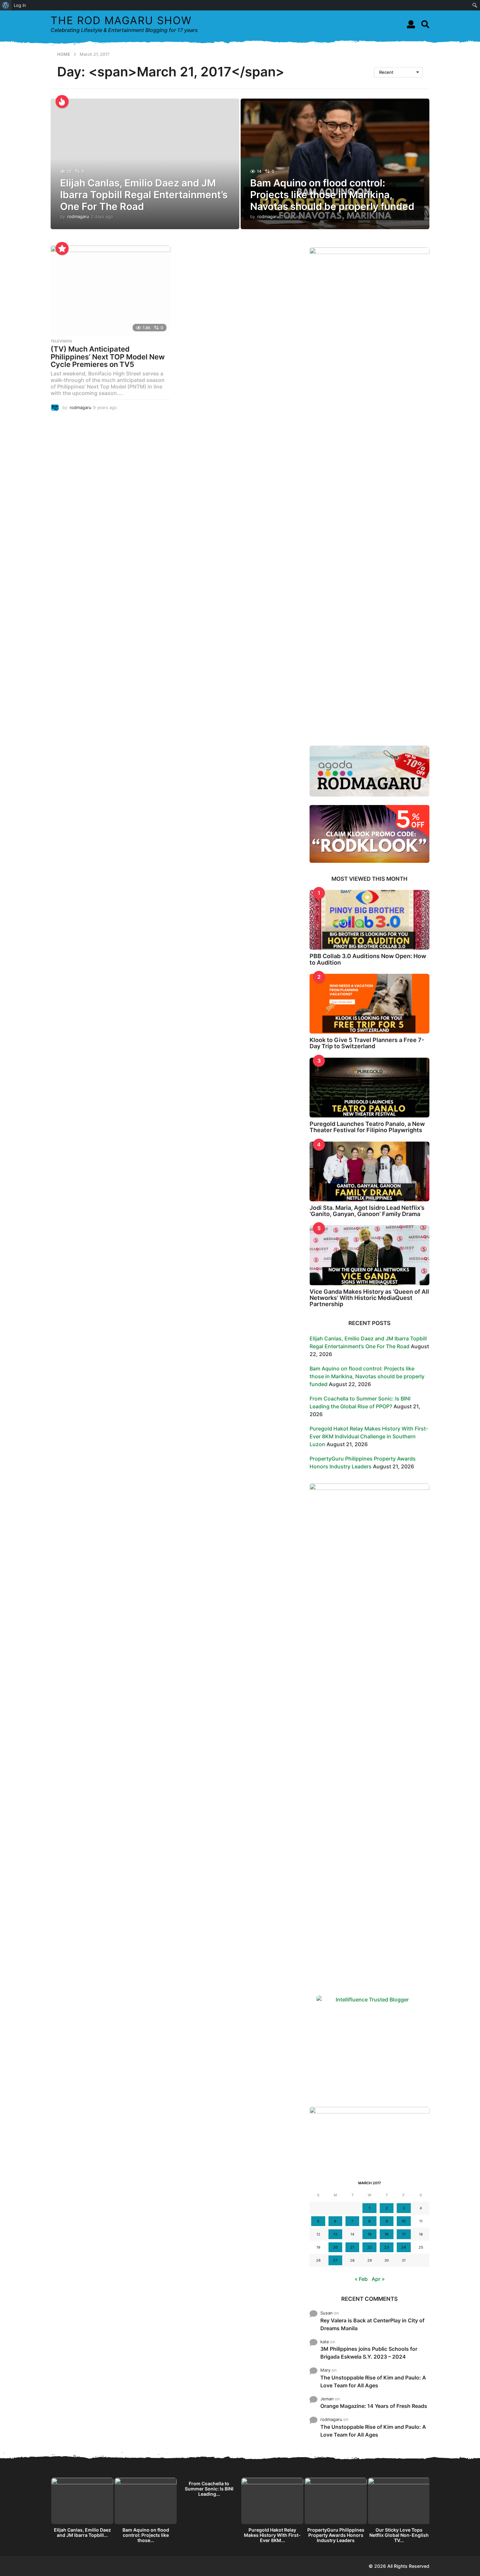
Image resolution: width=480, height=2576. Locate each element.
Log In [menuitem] (20, 5)
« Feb (361, 2279)
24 (404, 2247)
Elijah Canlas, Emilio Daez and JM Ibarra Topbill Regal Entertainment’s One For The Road (144, 195)
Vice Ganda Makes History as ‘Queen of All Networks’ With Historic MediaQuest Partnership (369, 1298)
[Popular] (62, 248)
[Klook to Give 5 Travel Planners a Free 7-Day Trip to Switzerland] (369, 1004)
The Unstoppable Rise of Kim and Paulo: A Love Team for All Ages (373, 2381)
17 (404, 2234)
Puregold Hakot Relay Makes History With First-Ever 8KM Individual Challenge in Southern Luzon (369, 1436)
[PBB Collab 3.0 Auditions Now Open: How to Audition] (369, 920)
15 (370, 2234)
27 (335, 2260)
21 (352, 2247)
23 (387, 2247)
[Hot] (62, 102)
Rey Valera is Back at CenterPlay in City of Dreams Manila (372, 2324)
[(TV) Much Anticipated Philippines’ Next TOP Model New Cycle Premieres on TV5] (111, 290)
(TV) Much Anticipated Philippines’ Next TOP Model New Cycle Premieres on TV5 (108, 357)
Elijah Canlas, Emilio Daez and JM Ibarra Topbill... (82, 2532)
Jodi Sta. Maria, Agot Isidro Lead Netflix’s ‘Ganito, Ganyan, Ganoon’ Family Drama (367, 1211)
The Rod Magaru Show (121, 20)
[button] (411, 24)
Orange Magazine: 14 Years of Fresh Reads (374, 2406)
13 (335, 2234)
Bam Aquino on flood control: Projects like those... (146, 2535)
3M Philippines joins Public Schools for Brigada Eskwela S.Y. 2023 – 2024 (369, 2353)
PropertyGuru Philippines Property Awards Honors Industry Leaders (336, 2535)
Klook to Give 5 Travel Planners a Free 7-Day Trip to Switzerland (367, 1043)
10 (404, 2221)
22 (370, 2247)
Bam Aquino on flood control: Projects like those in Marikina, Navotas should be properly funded (332, 195)
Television (61, 341)
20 (335, 2247)
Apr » (378, 2279)
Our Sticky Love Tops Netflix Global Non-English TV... (399, 2535)
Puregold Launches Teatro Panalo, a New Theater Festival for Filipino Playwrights (367, 1127)
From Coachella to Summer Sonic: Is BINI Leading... (209, 2489)
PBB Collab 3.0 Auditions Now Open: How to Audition (368, 959)
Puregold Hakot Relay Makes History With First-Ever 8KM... (272, 2535)
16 (387, 2234)
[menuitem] (6, 5)
